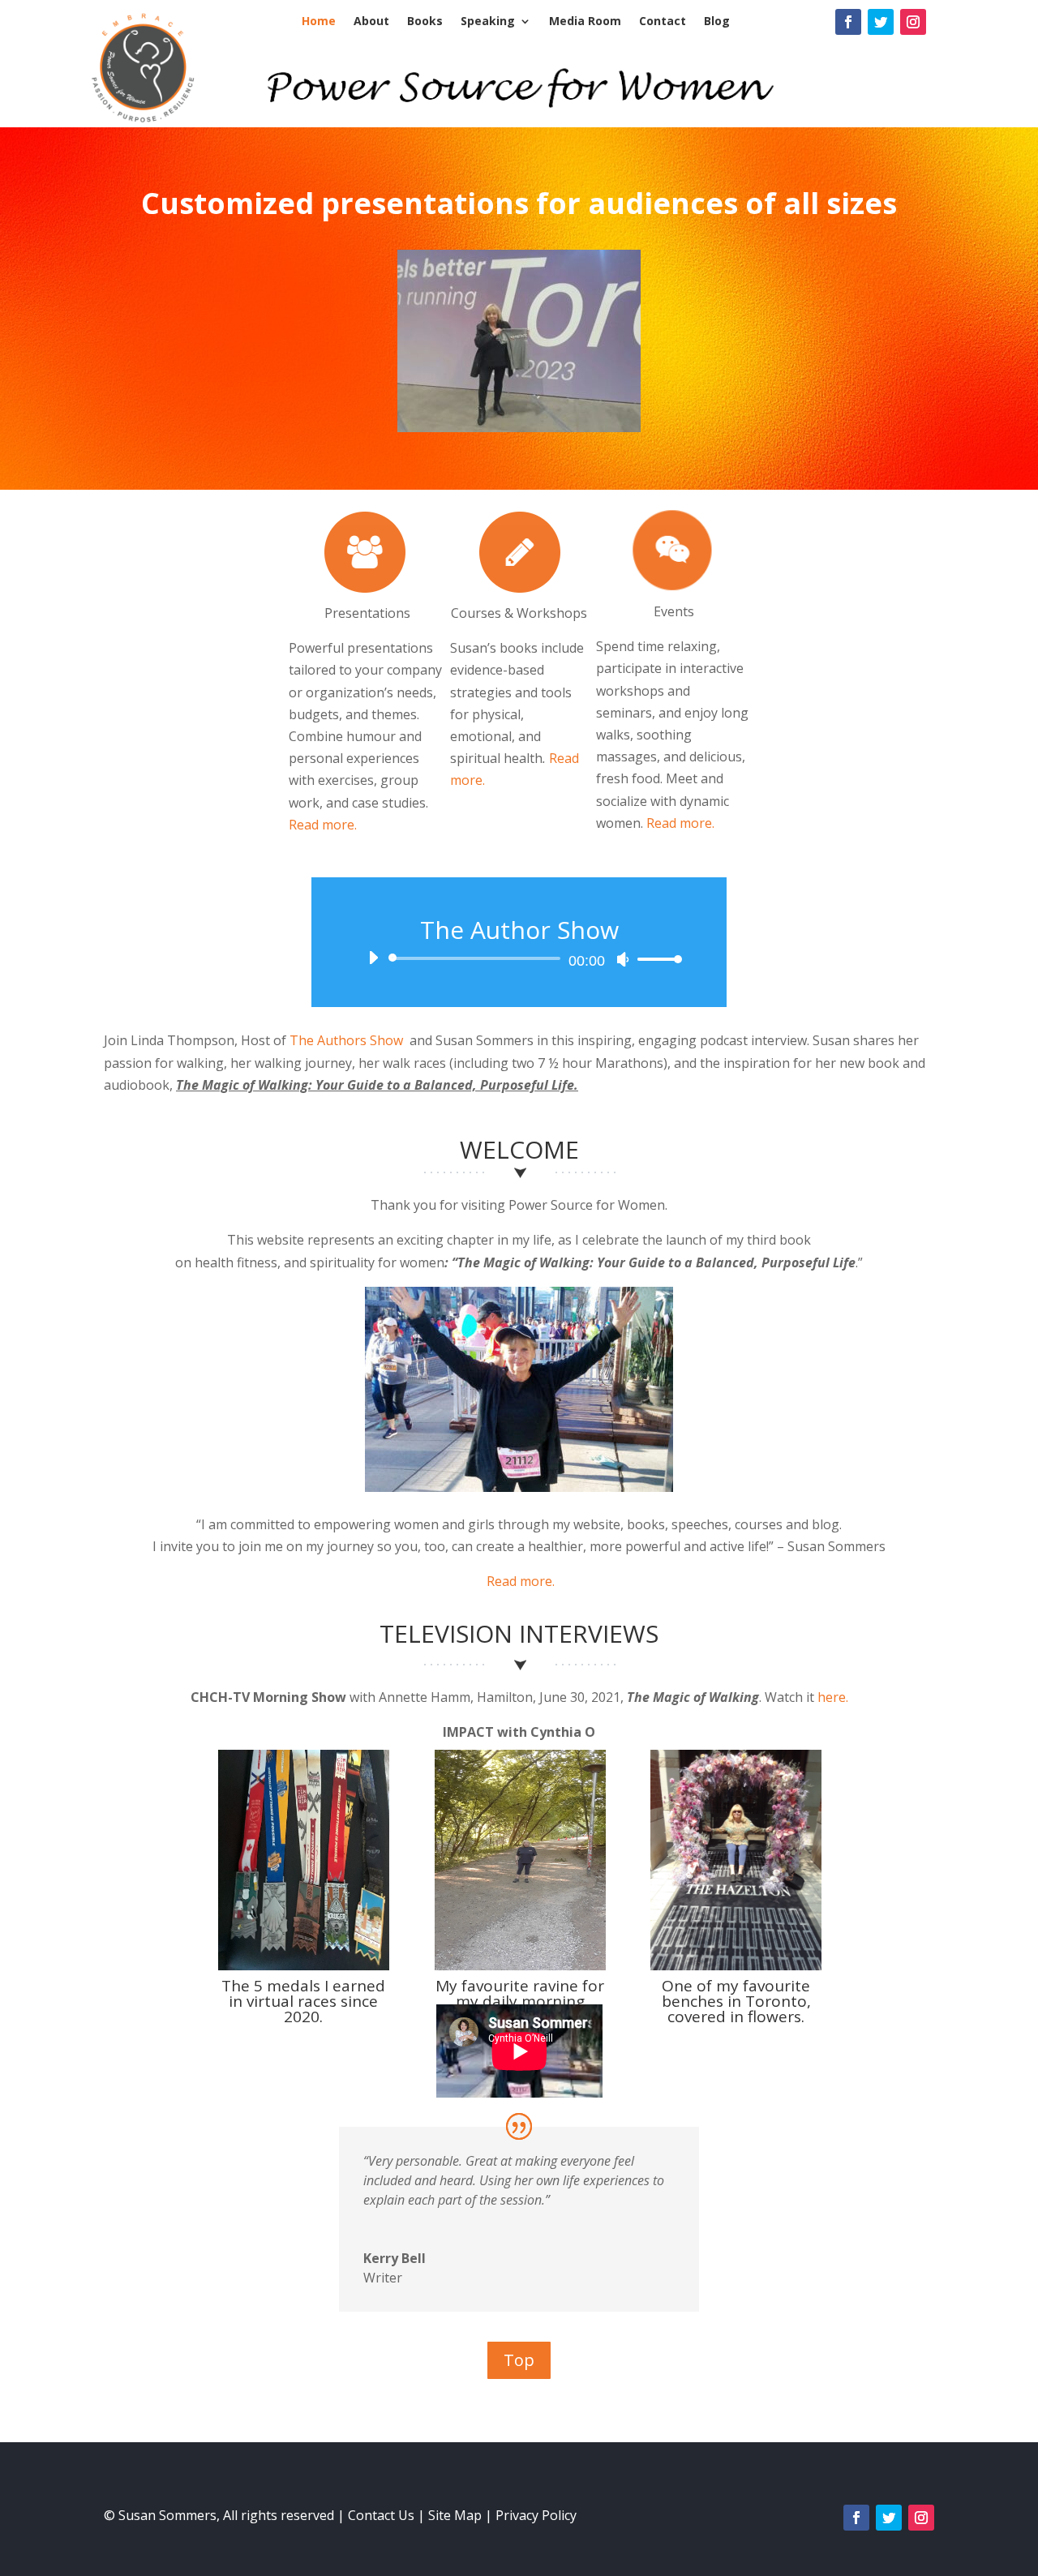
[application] (519, 958)
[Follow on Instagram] (913, 22)
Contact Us (381, 2515)
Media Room (585, 22)
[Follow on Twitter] (881, 22)
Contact (663, 22)
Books (425, 22)
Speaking (488, 22)
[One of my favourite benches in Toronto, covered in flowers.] (736, 1965)
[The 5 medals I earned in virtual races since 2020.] (304, 1965)
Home (319, 22)
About (371, 22)
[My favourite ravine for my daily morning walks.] (520, 1965)
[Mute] (623, 959)
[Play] (373, 958)
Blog (717, 22)
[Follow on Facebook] (848, 22)
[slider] (655, 959)
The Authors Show (346, 1040)
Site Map (455, 2515)
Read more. (323, 825)
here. (833, 1697)
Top (519, 2360)
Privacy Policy (536, 2515)
